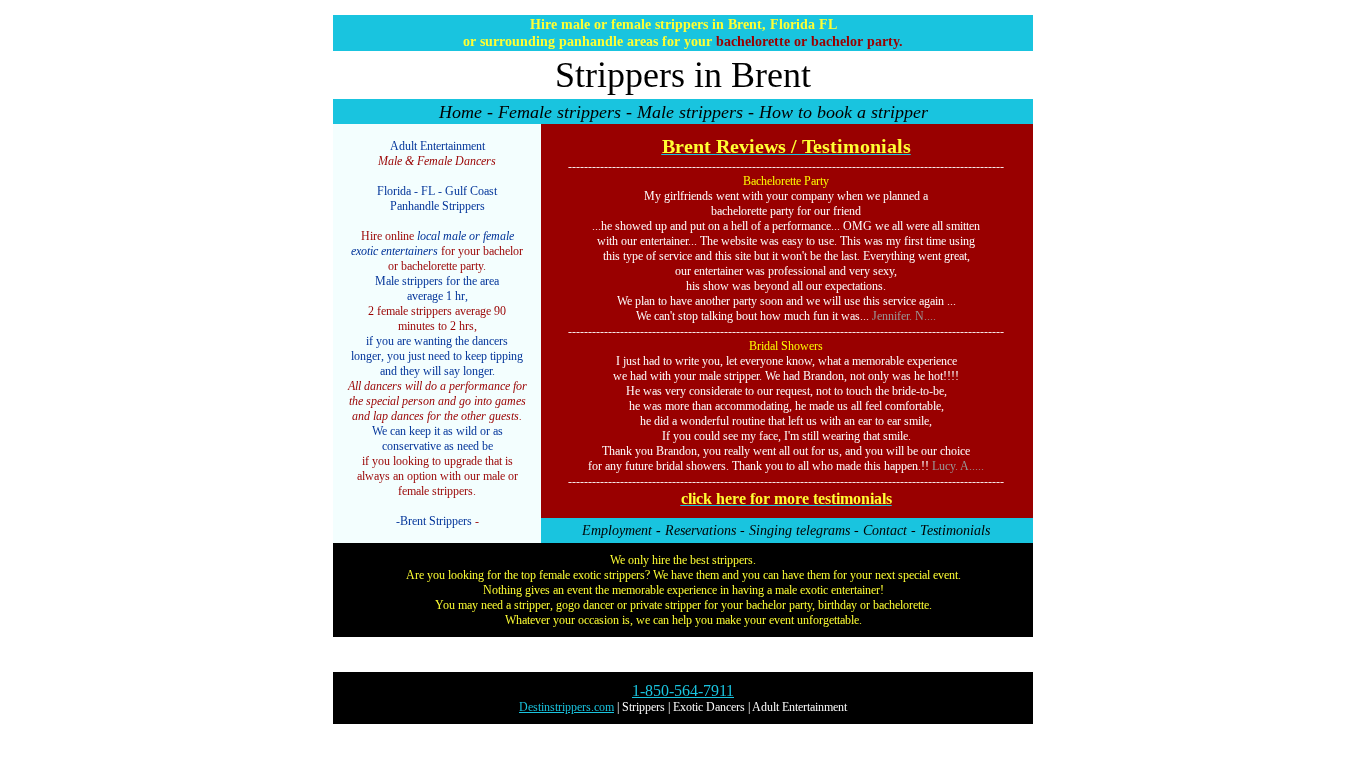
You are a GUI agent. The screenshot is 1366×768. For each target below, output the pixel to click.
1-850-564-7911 (683, 690)
